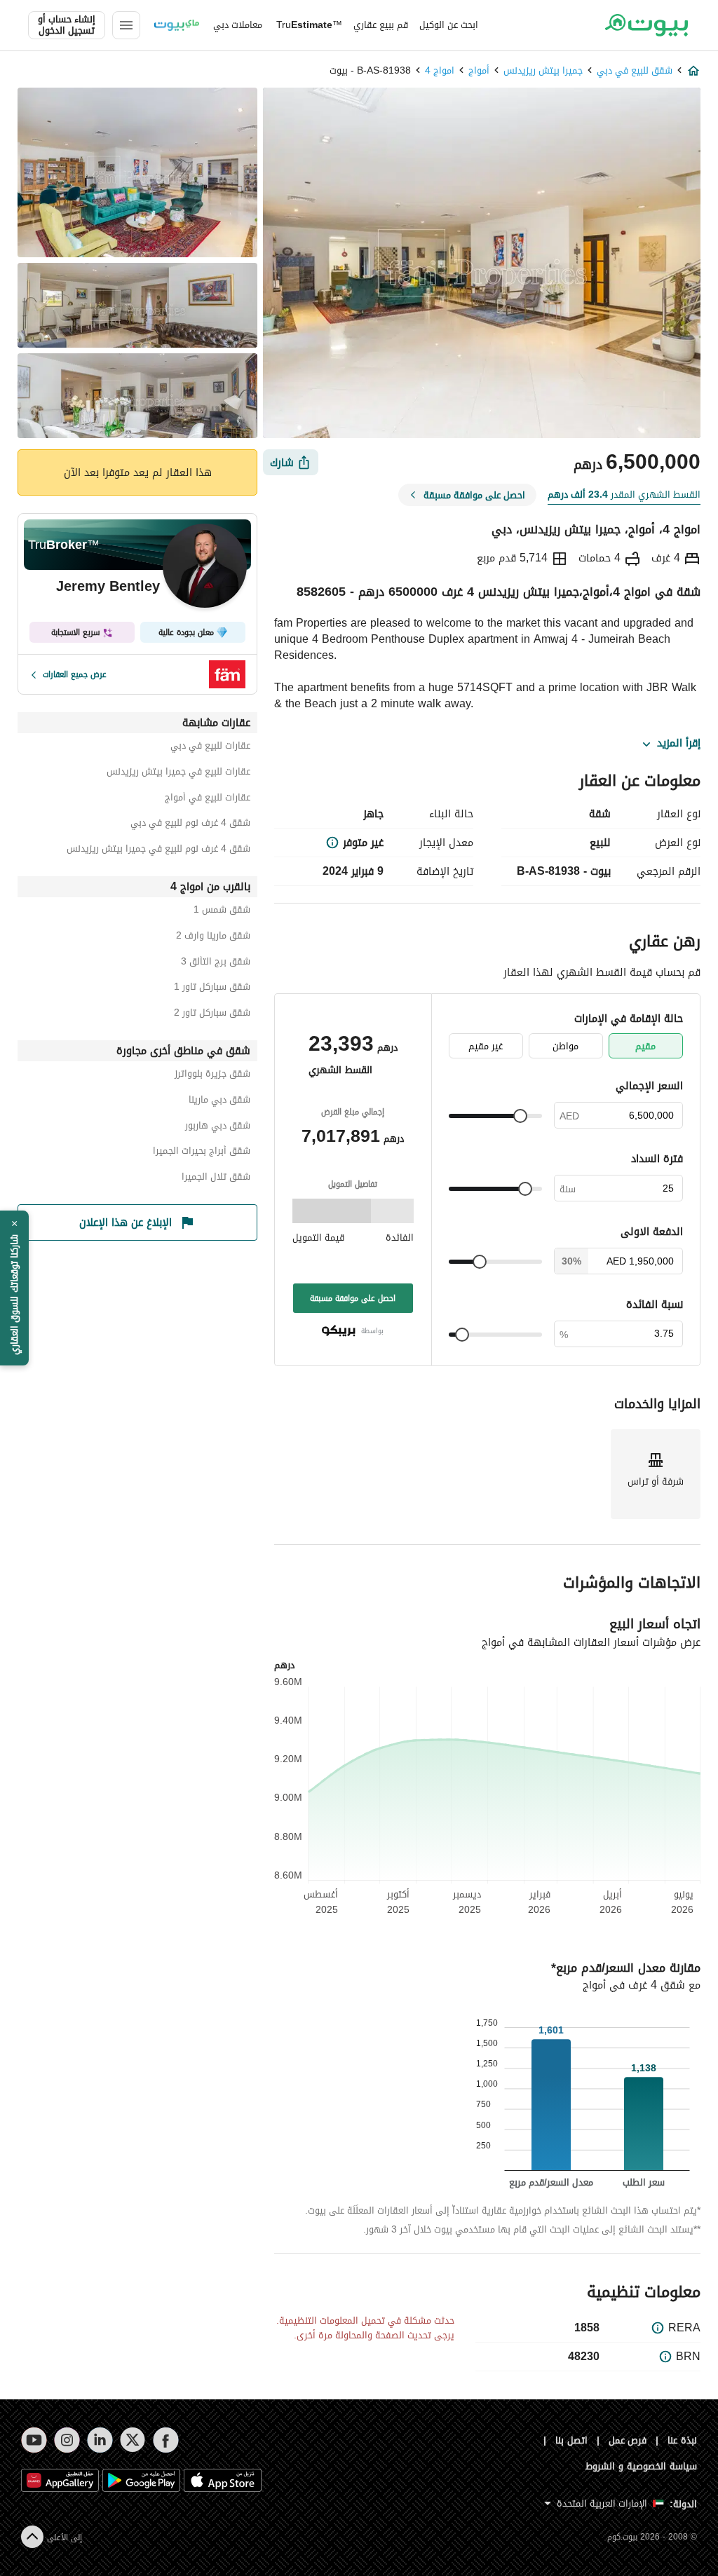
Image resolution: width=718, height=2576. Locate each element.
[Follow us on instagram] (67, 2440)
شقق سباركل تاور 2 (212, 1015)
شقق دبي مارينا (219, 1102)
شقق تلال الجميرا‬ (216, 1179)
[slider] (520, 1116)
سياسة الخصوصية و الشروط (641, 2466)
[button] (14, 1288)
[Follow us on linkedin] (100, 2440)
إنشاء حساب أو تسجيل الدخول (67, 25)
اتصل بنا (571, 2440)
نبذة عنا (682, 2440)
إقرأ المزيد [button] (679, 744)
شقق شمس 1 (222, 912)
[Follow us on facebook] (166, 2440)
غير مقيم (486, 1046)
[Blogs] (177, 25)
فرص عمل (628, 2440)
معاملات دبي (238, 25)
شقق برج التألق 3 (216, 963)
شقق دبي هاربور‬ (218, 1127)
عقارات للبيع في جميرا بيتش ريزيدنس (178, 774)
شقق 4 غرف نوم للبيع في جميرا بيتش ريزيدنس (158, 851)
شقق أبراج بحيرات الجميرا (202, 1153)
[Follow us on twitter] (133, 2440)
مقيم (645, 1046)
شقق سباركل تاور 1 (212, 989)
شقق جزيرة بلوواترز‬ (212, 1076)
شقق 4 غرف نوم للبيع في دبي (190, 825)
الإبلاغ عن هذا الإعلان (126, 1222)
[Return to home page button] (646, 25)
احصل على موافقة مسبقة (353, 1298)
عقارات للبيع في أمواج (208, 799)
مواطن (565, 1046)
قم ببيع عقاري (381, 25)
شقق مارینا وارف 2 (213, 938)
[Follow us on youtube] (34, 2440)
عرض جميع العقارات (75, 674)
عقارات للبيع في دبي (210, 748)
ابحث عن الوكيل (449, 25)
